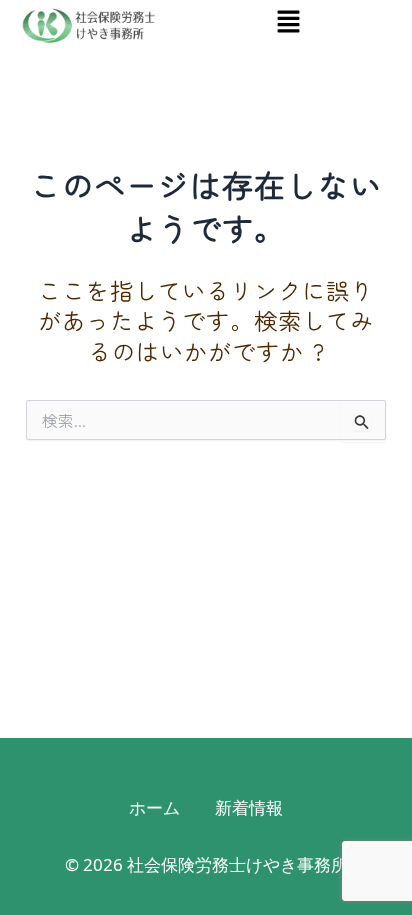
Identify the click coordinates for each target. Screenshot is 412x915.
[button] (288, 21)
